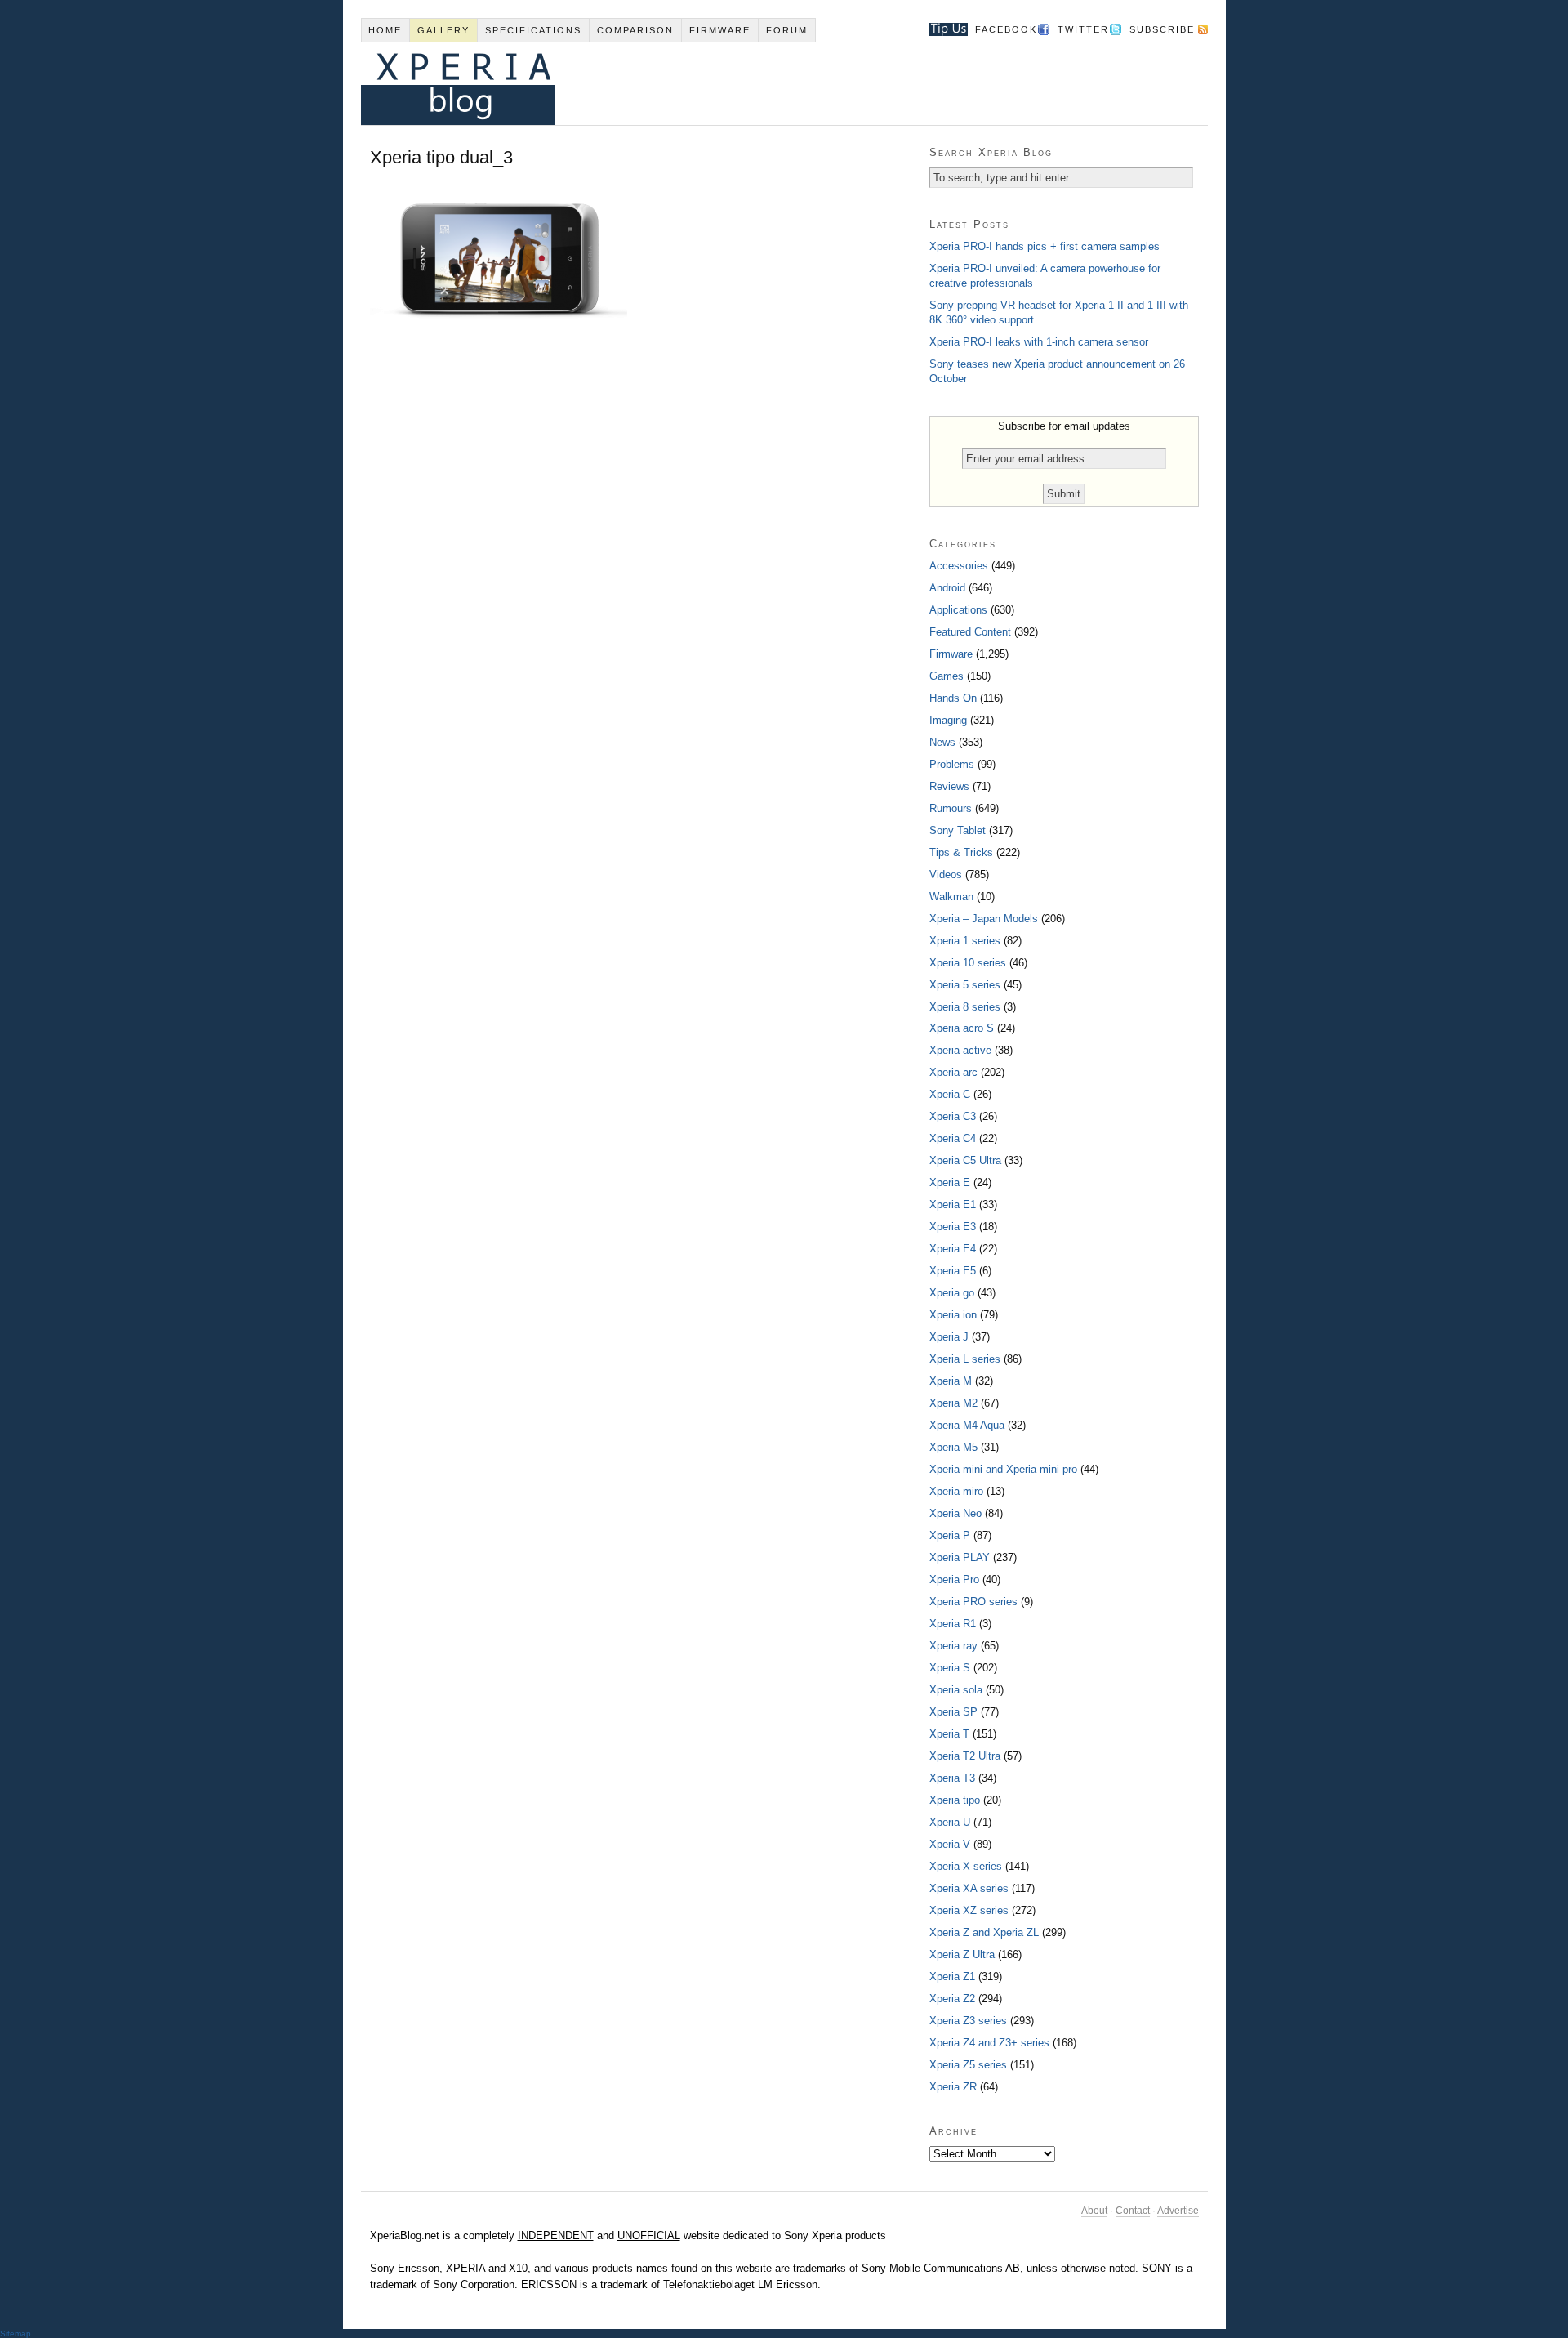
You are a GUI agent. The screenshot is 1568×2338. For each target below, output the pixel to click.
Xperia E (950, 1182)
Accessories (959, 566)
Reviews (949, 786)
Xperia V (950, 1844)
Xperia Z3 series (968, 2021)
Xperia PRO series (973, 1602)
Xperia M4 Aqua (967, 1425)
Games (947, 676)
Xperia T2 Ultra (965, 1756)
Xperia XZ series (969, 1910)
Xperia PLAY (960, 1557)
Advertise (1178, 2211)
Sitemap (16, 2334)
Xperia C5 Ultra (965, 1160)
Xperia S (950, 1668)
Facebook (1006, 29)
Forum (787, 30)
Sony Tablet (958, 830)
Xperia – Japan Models (984, 919)
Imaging (948, 720)
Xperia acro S (962, 1028)
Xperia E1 (953, 1205)
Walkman (951, 897)
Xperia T (949, 1734)
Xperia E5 (953, 1271)
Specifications (533, 30)
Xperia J (949, 1337)
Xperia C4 (953, 1138)
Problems (952, 764)
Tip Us (942, 29)
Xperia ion (953, 1315)
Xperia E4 (953, 1249)
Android (947, 588)
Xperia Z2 (952, 1999)
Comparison (635, 30)
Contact (1133, 2211)
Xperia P (950, 1535)
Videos (946, 875)
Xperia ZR (953, 2087)
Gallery (443, 30)
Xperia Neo (955, 1513)
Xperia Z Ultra (962, 1954)
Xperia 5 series (965, 985)
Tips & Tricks (961, 852)
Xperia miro (956, 1491)
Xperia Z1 (952, 1977)
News (942, 742)
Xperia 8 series (965, 1007)
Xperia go (952, 1293)
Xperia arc (953, 1072)
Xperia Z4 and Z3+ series (989, 2043)
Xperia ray (953, 1646)
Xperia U (950, 1822)
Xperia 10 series (968, 963)
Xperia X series (966, 1866)
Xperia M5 (953, 1447)
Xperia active (960, 1050)
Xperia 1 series (965, 941)
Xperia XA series (969, 1888)
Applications (958, 610)
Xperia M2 (953, 1403)
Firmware (720, 30)
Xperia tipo (955, 1800)
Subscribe (1162, 29)
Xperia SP (953, 1712)
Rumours (951, 808)
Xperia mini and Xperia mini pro (1003, 1469)
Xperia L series (965, 1359)
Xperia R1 (953, 1624)
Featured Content (970, 632)
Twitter (1083, 29)
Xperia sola (956, 1690)
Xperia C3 (953, 1116)
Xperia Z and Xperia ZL (984, 1932)
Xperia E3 (953, 1227)
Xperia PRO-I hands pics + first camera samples (1045, 246)
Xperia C (950, 1094)
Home (385, 30)
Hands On (953, 698)
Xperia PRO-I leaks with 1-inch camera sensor (1039, 342)
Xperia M (951, 1381)
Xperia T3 (952, 1778)
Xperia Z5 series (968, 2065)
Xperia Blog (762, 84)
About (1094, 2211)
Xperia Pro (954, 1579)
